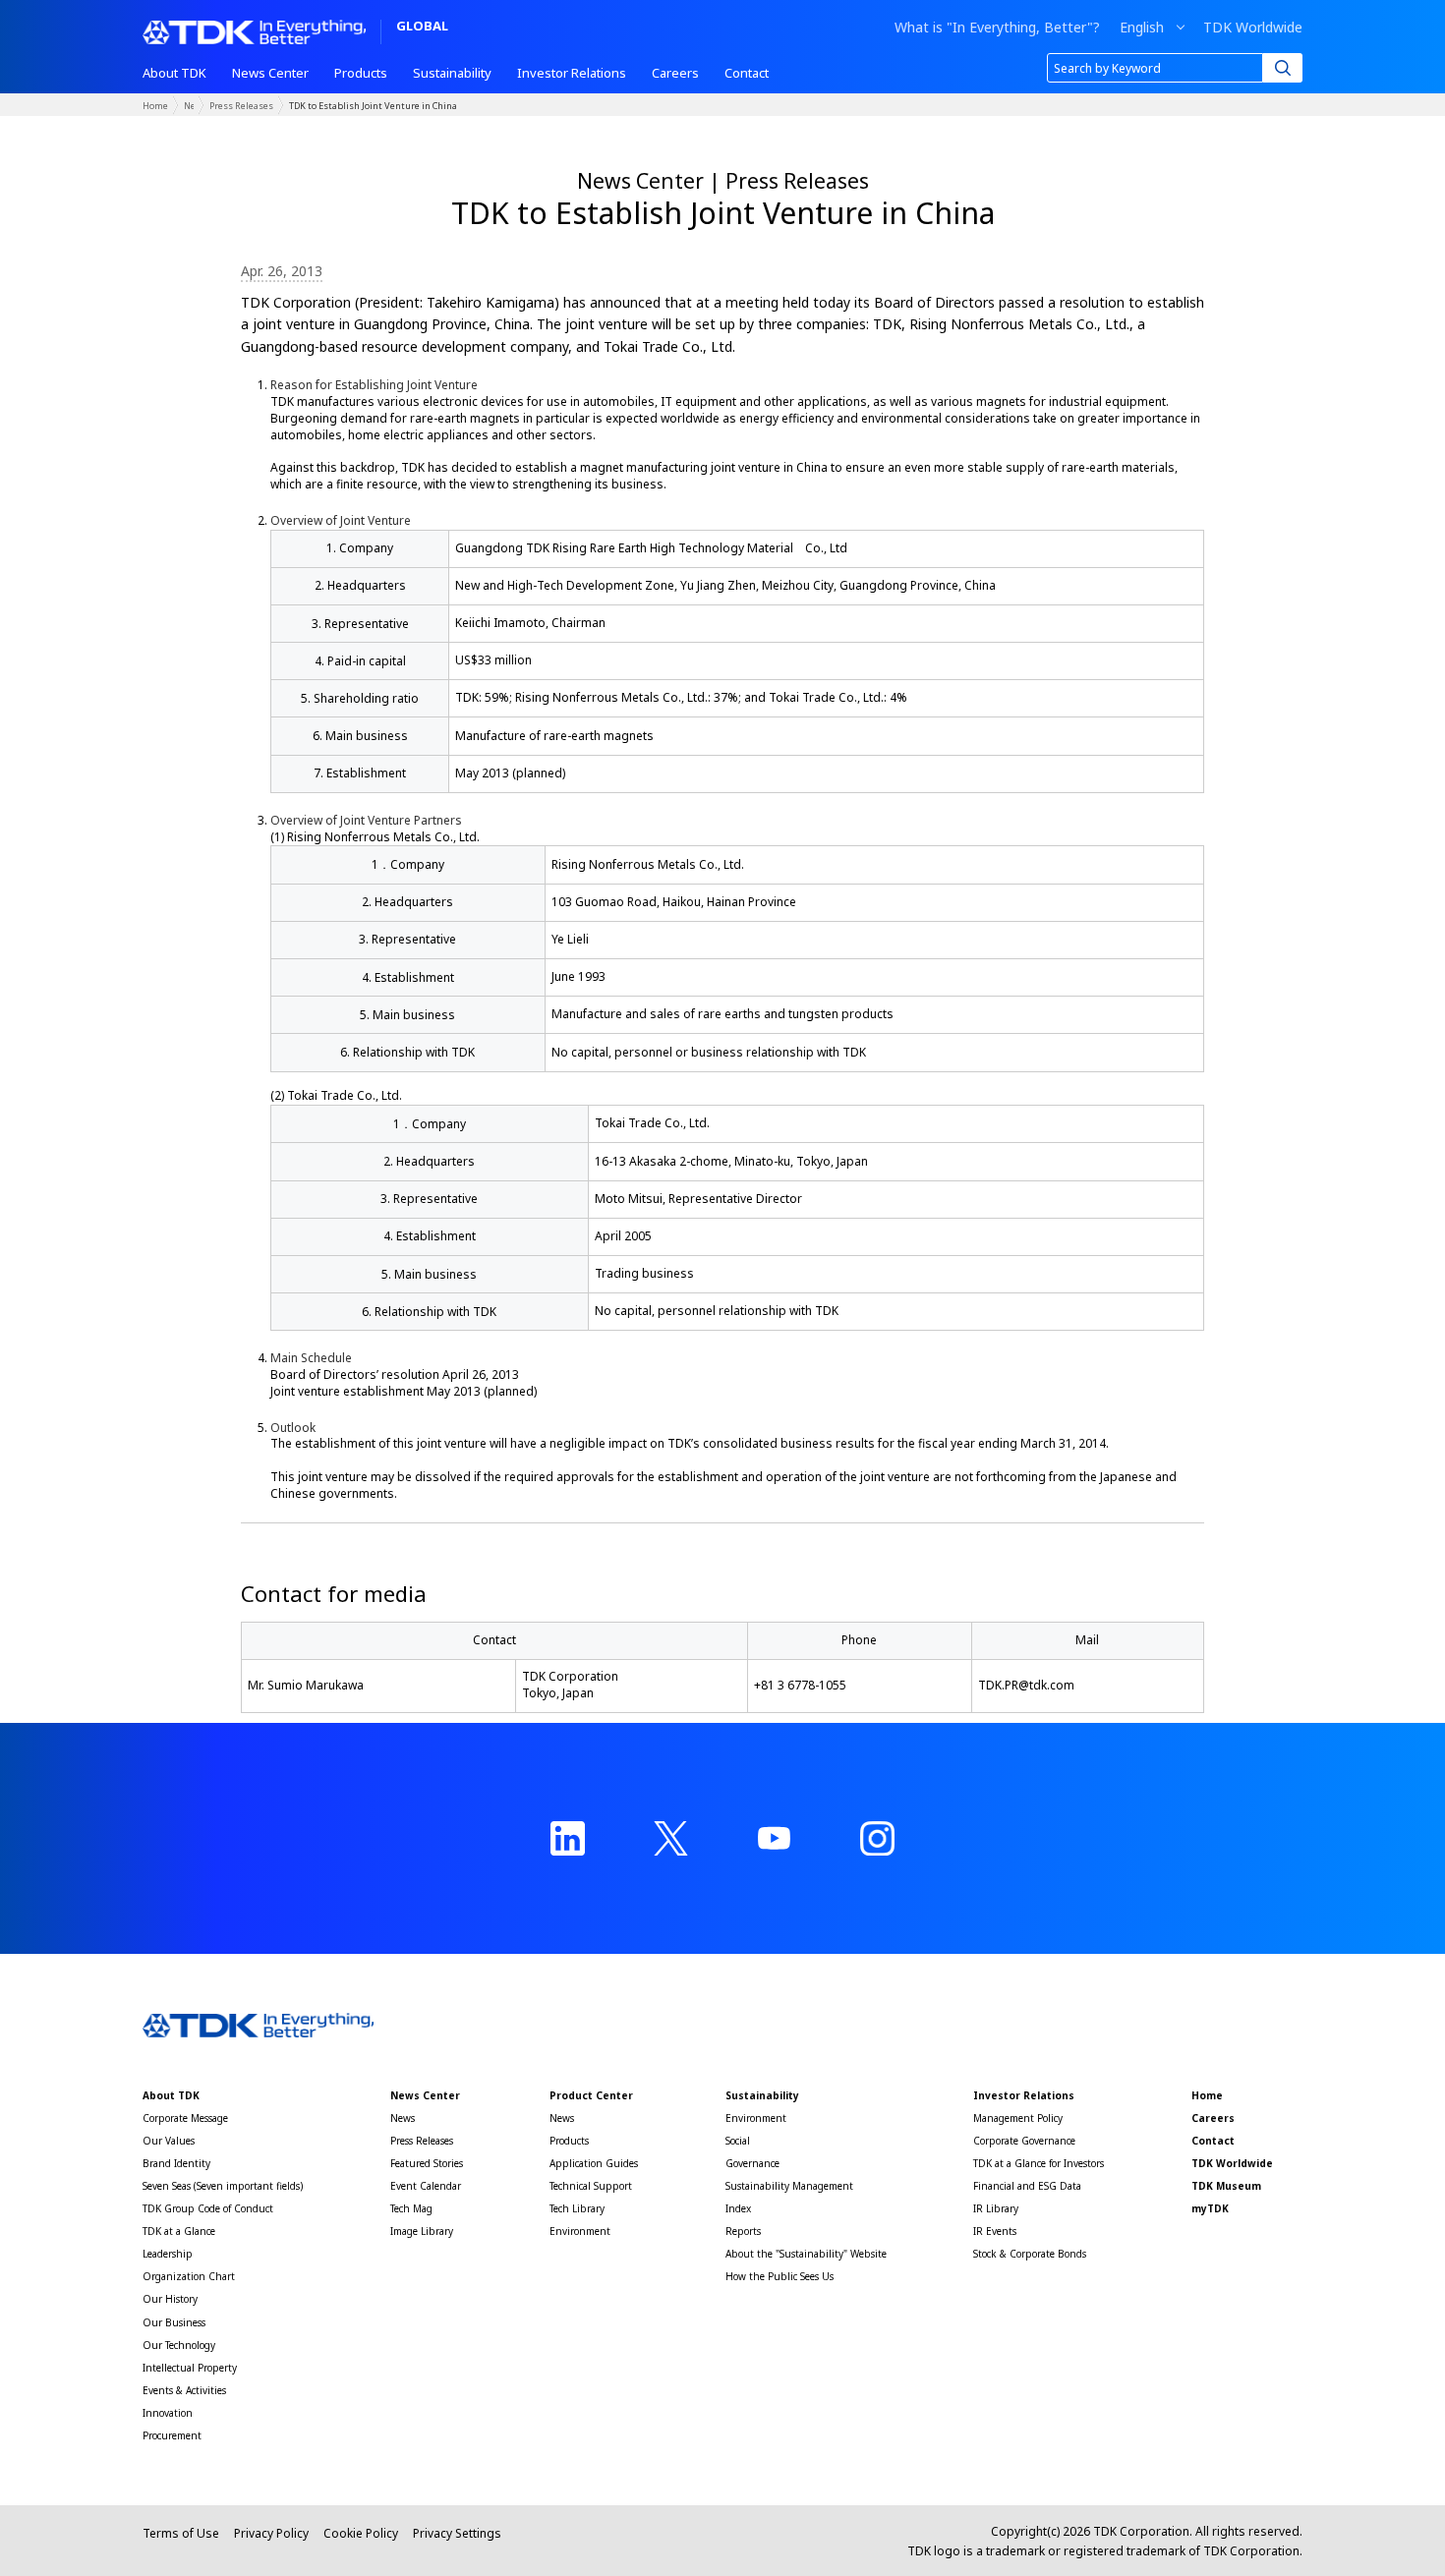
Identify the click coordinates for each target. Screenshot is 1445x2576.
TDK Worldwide (1253, 28)
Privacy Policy (271, 2533)
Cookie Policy (361, 2533)
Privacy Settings (457, 2533)
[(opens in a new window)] (568, 1838)
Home (155, 106)
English (1142, 28)
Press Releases (241, 106)
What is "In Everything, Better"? (997, 28)
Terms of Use (181, 2533)
